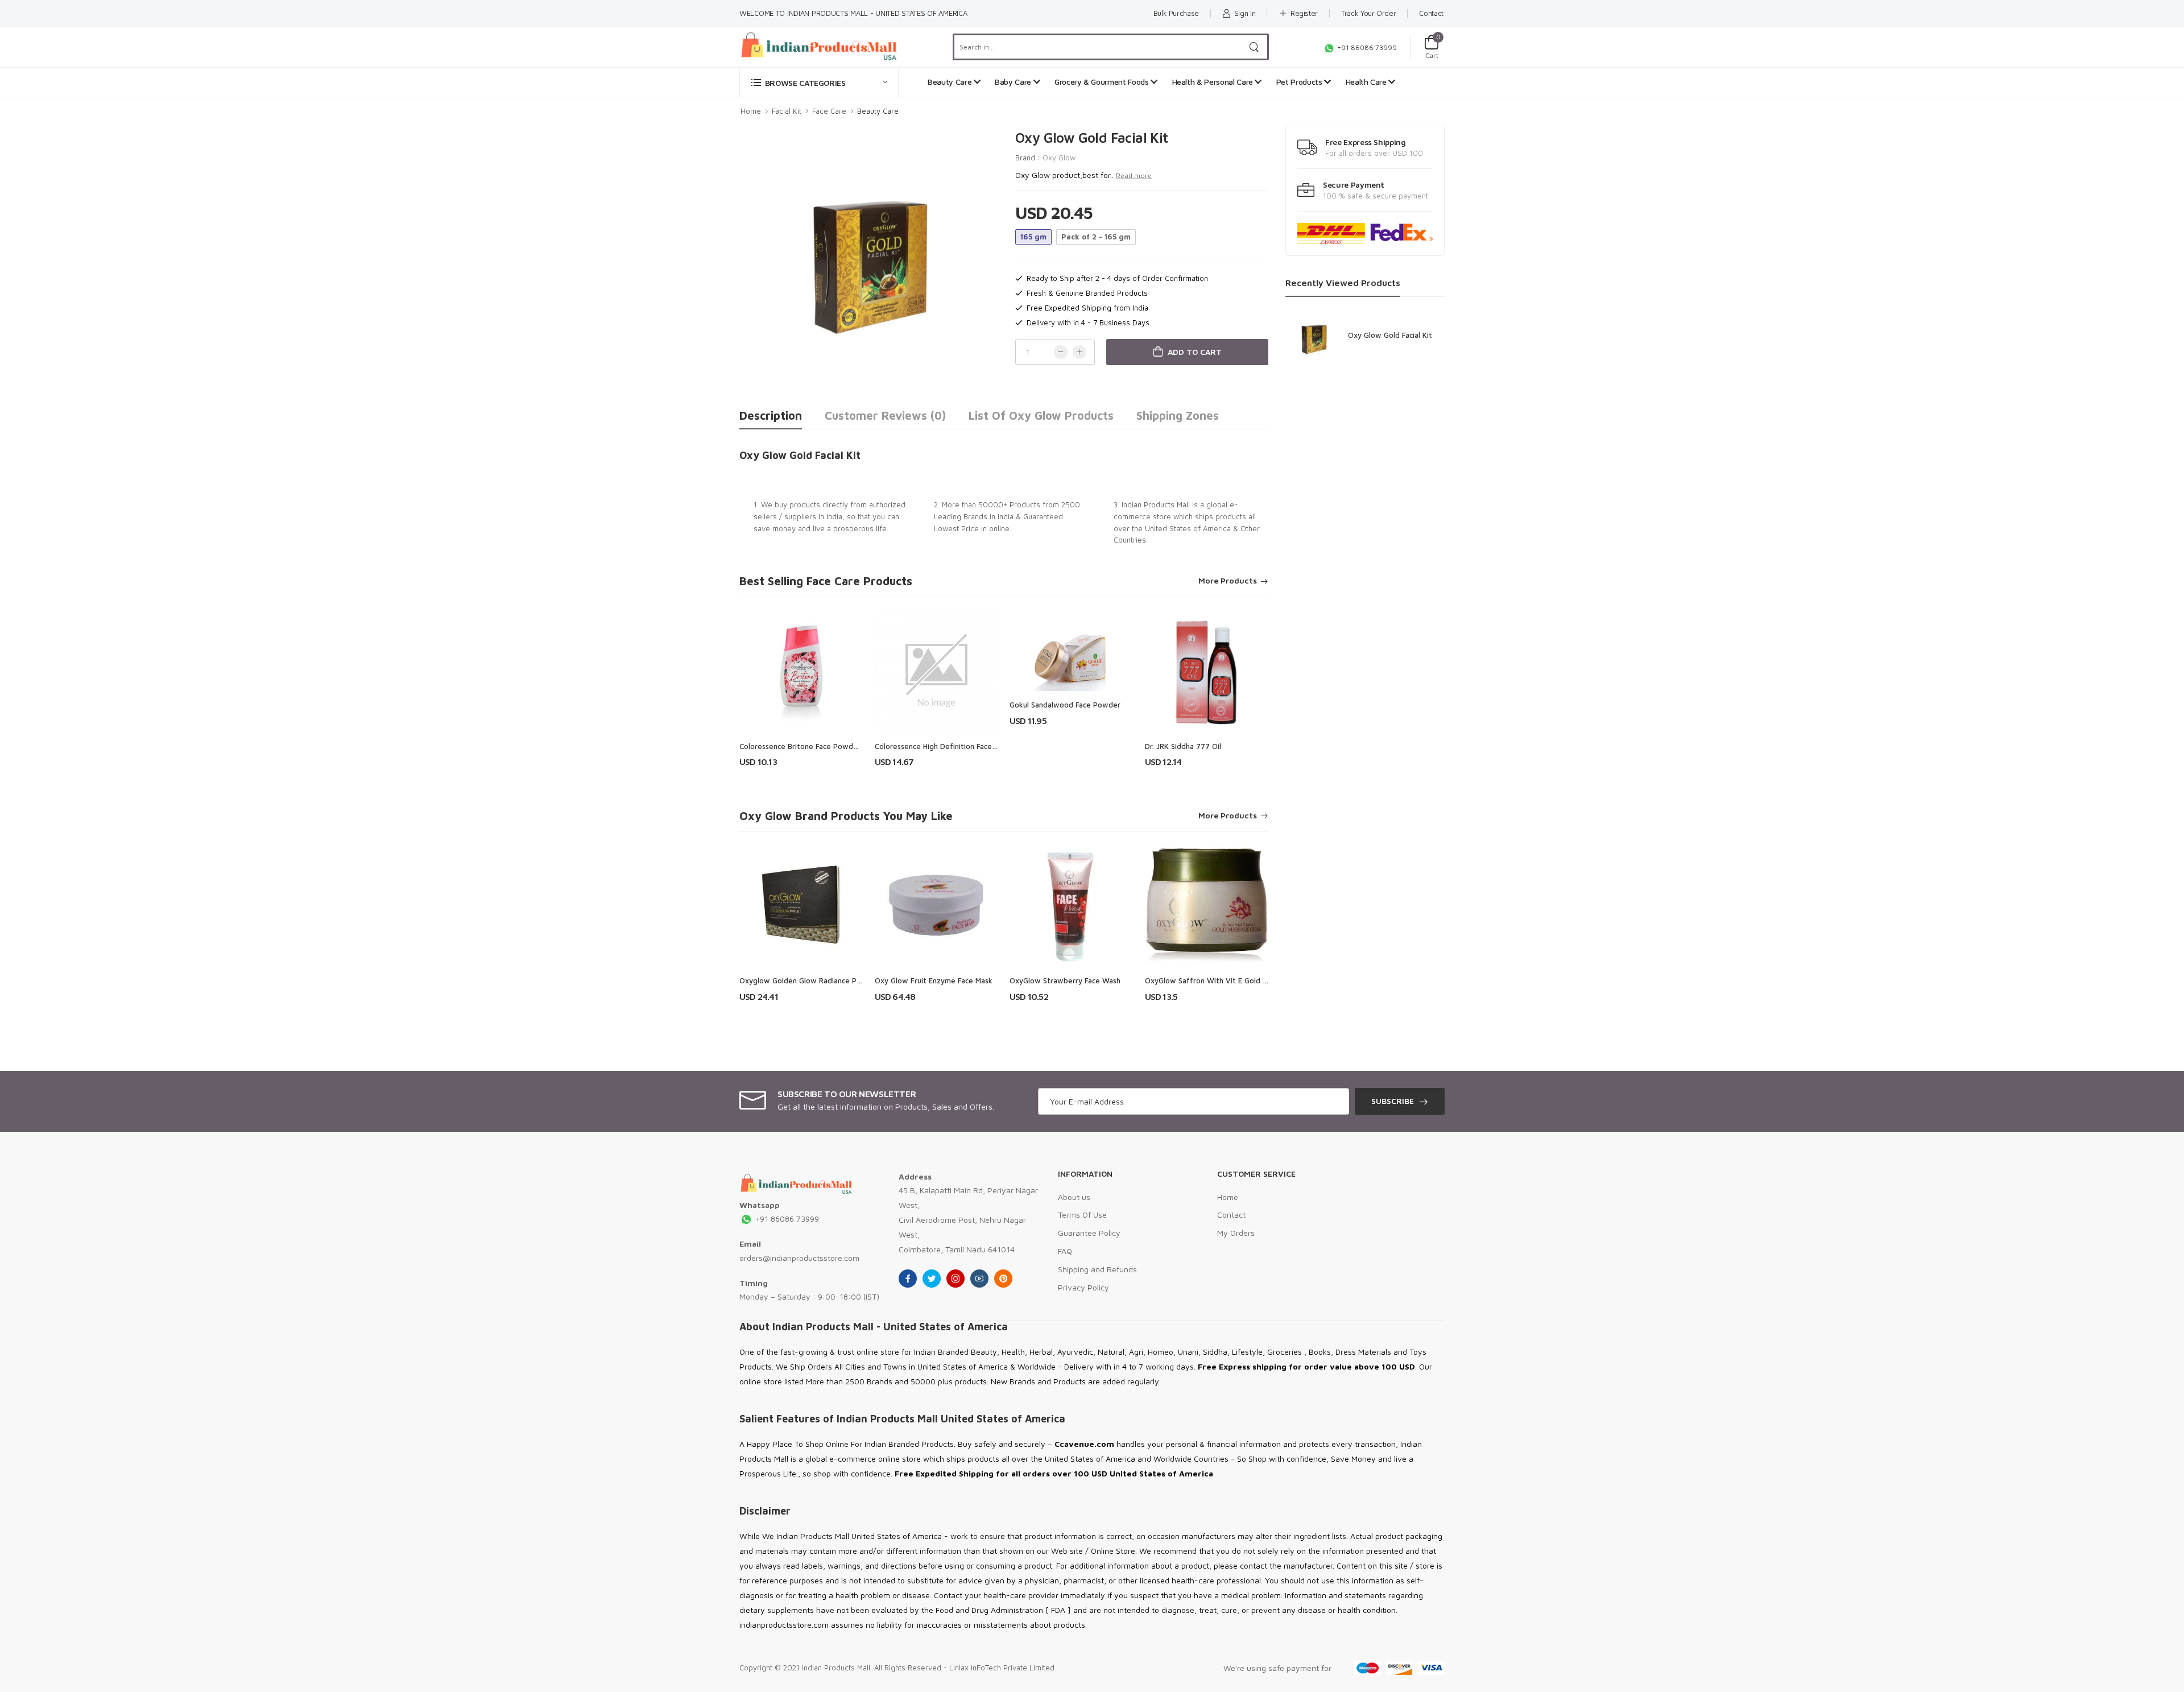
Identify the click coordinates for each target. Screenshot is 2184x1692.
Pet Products (1300, 82)
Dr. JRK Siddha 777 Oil (1183, 746)
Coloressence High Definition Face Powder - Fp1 (958, 746)
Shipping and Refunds (1097, 1269)
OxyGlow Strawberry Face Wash (1065, 981)
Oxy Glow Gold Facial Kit (1390, 335)
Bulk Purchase (1176, 13)
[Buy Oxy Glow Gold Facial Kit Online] (1314, 337)
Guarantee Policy (1089, 1233)
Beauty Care (951, 82)
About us (1074, 1197)
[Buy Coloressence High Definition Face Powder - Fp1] (937, 671)
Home (751, 111)
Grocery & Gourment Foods (1103, 82)
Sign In (1245, 13)
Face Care (829, 111)
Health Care (1367, 82)
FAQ (1065, 1251)
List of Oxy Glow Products (1041, 415)
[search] (1254, 47)
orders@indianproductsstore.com (799, 1258)
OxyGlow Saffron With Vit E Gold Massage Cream (1231, 981)
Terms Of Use (1082, 1215)
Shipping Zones (1178, 415)
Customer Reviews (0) (885, 415)
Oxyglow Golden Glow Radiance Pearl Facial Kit (821, 981)
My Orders (1236, 1233)
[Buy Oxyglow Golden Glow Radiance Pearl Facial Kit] (801, 905)
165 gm (1033, 237)
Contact (1431, 13)
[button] (819, 82)
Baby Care (1014, 82)
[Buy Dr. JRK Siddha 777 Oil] (1207, 671)
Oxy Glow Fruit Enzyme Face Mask (934, 981)
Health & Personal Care (1214, 82)
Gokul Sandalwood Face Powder (1065, 705)
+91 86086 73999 (1366, 47)
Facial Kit (787, 111)
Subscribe (1393, 1101)
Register (1304, 13)
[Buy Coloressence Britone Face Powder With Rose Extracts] (801, 671)
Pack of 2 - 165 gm (1096, 237)
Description (771, 415)
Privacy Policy (1083, 1287)
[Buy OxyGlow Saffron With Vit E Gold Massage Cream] (1207, 905)
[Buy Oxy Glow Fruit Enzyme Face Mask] (937, 905)
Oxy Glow (1059, 158)
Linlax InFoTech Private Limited (1002, 1668)
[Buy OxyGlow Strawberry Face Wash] (1072, 905)
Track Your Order (1368, 13)
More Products (1228, 581)
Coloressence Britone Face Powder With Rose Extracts (834, 746)
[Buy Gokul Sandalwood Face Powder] (1072, 650)
